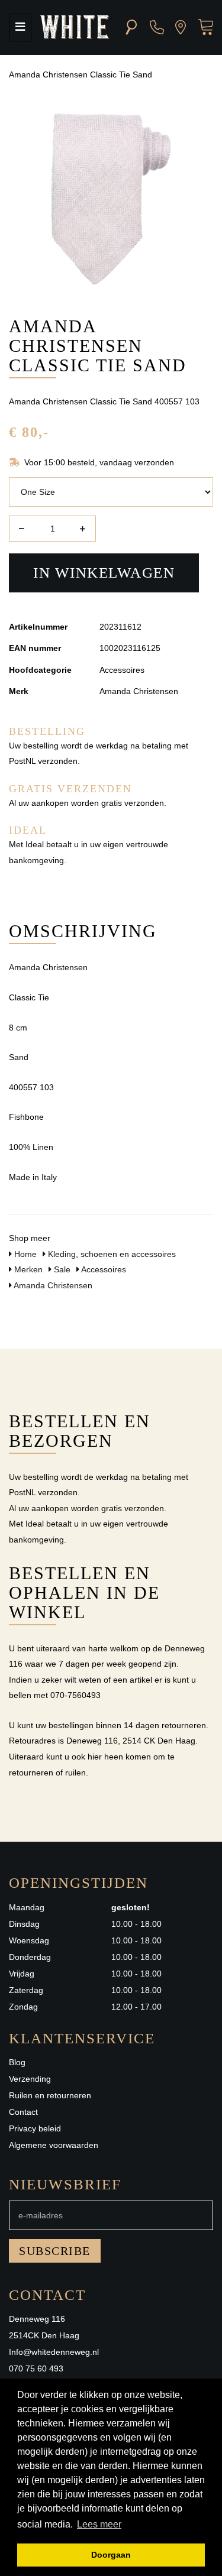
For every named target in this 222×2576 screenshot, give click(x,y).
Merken (27, 1269)
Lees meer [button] (99, 2524)
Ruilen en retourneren (50, 2095)
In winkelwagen (104, 573)
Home (24, 1254)
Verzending (30, 2079)
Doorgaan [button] (111, 2555)
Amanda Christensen (52, 1285)
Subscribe (55, 2251)
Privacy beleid (35, 2128)
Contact (23, 2112)
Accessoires (103, 1269)
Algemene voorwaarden (54, 2145)
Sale (61, 1269)
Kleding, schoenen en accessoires (111, 1254)
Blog (17, 2062)
